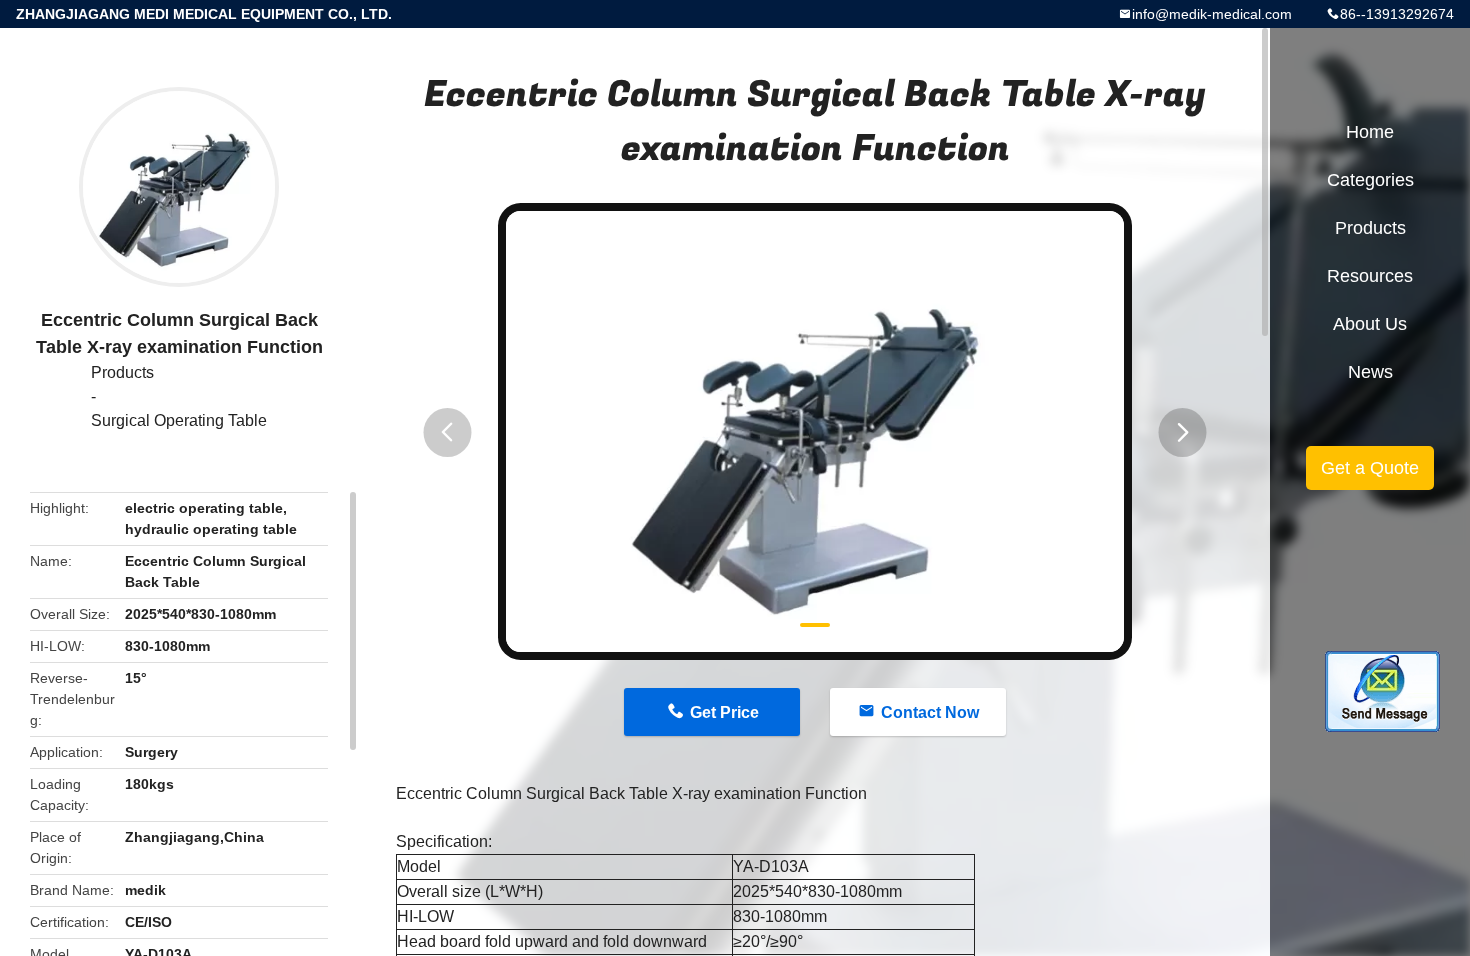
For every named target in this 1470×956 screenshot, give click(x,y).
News (1370, 372)
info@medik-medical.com (1212, 14)
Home (1370, 132)
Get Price (724, 712)
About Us (1370, 324)
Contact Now (930, 712)
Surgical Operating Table (179, 420)
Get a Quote (1370, 468)
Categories (1370, 180)
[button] (447, 432)
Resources (1370, 276)
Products (122, 372)
